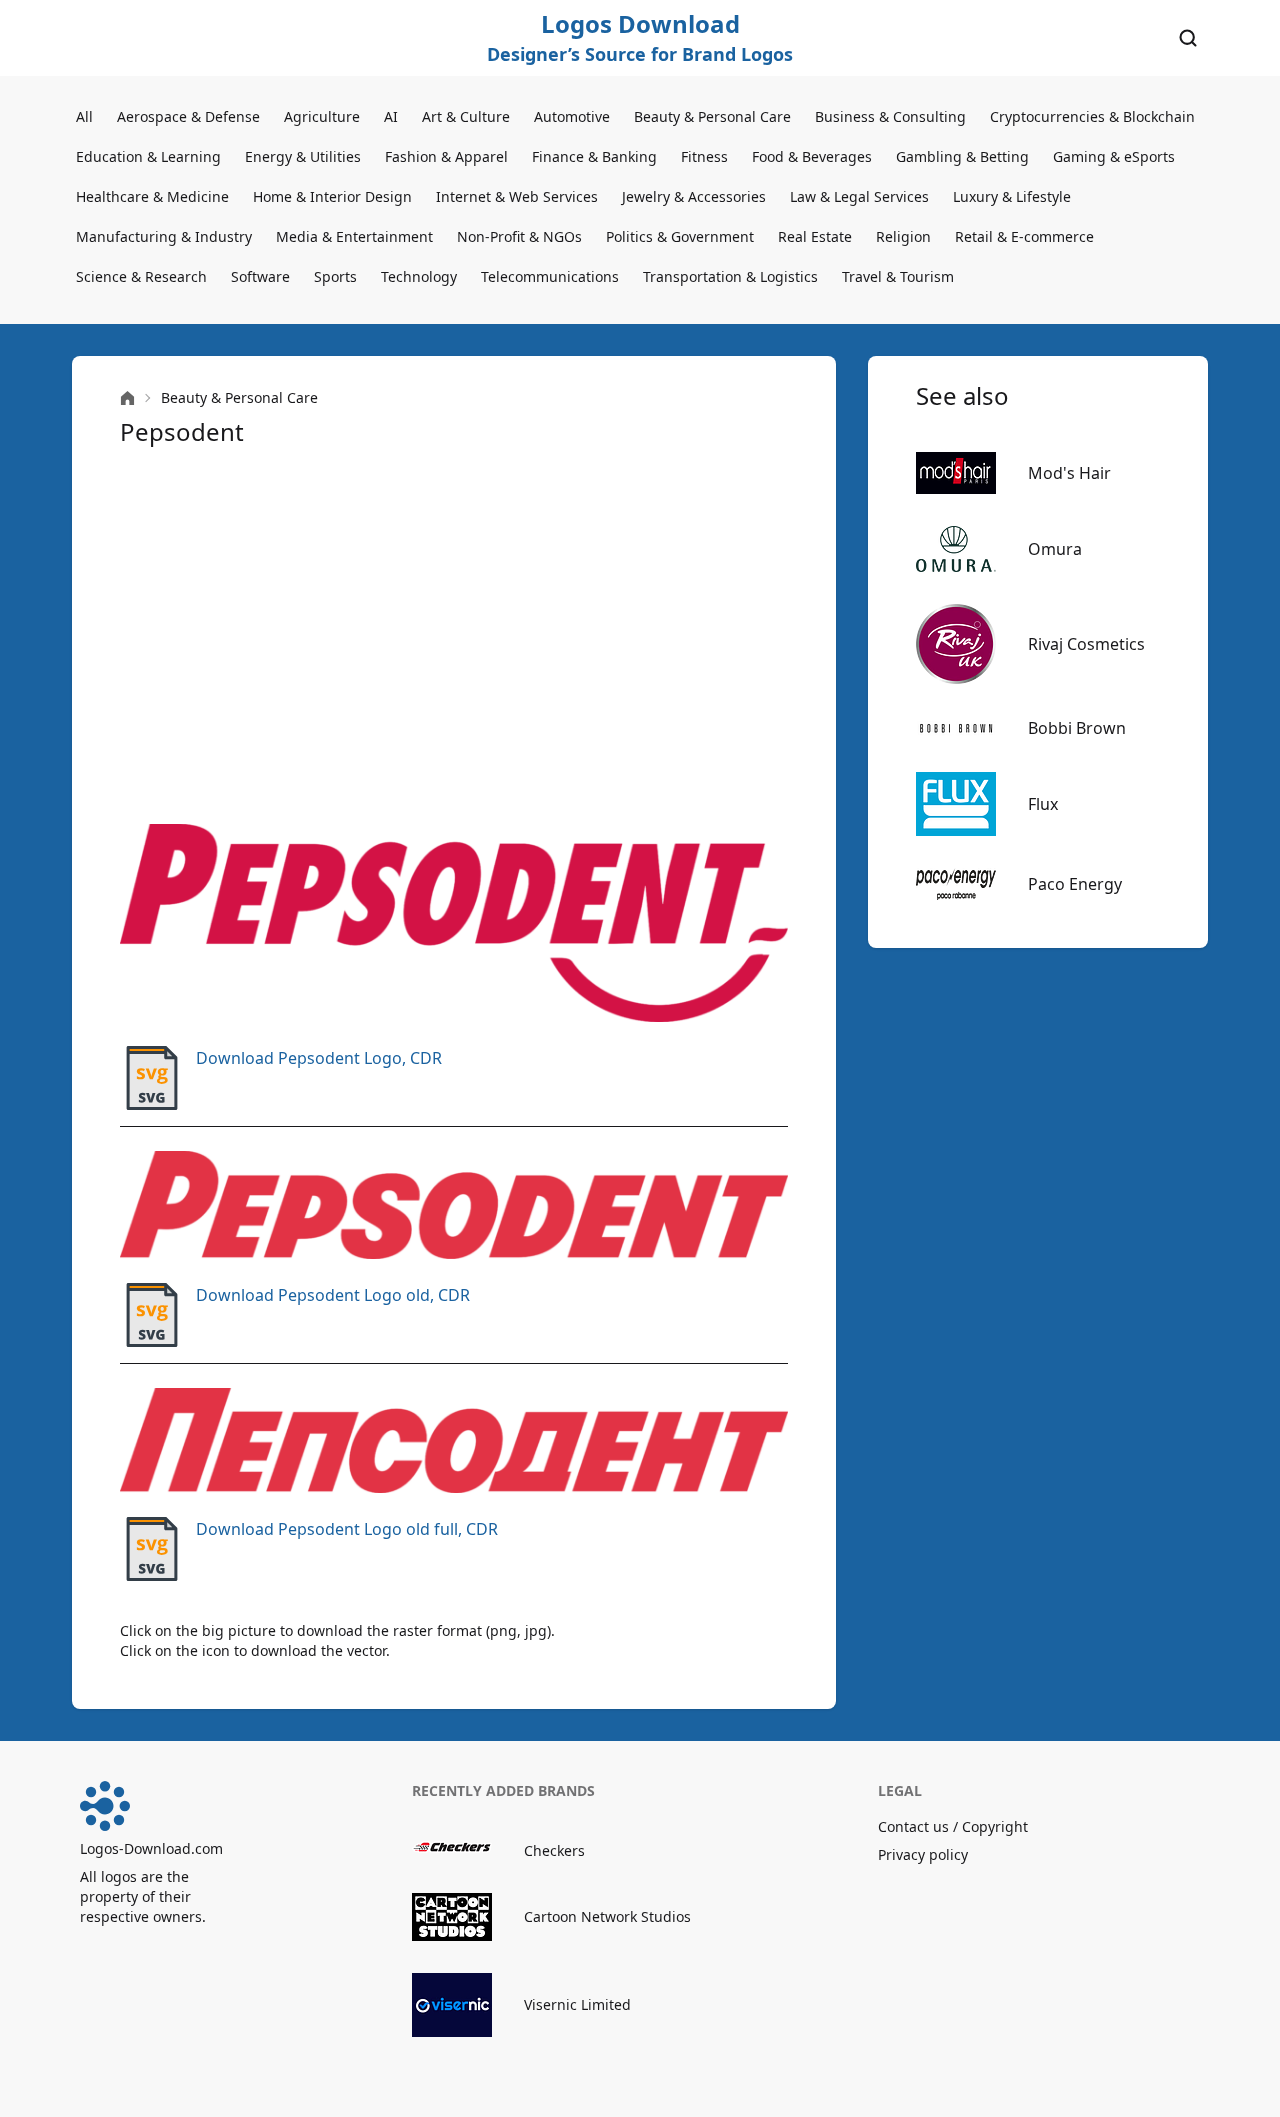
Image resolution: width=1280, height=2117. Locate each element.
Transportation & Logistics (730, 276)
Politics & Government (680, 236)
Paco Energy (1075, 884)
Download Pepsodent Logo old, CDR (333, 1295)
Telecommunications (550, 276)
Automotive (572, 116)
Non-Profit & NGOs (519, 236)
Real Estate (815, 236)
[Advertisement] (454, 636)
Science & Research (141, 276)
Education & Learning (148, 156)
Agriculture (322, 116)
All (84, 116)
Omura (1055, 549)
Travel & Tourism (898, 276)
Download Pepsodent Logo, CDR (319, 1058)
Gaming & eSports (1114, 156)
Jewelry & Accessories (694, 196)
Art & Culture (466, 116)
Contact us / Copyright (953, 1826)
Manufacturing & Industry (164, 236)
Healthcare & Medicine (152, 196)
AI (391, 116)
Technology (419, 276)
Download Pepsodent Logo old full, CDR (347, 1529)
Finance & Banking (594, 156)
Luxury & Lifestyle (1012, 196)
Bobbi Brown (1077, 728)
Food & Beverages (812, 156)
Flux (1043, 804)
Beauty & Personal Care (712, 116)
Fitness (704, 156)
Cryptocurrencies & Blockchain (1092, 116)
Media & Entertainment (354, 236)
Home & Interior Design (332, 196)
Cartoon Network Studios (607, 1916)
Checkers (554, 1850)
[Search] (1188, 38)
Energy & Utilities (303, 156)
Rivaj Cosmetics (1086, 644)
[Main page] (127, 398)
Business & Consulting (890, 116)
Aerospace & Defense (188, 116)
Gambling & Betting (962, 156)
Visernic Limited (577, 2004)
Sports (335, 276)
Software (260, 276)
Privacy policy (923, 1854)
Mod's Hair (1069, 473)
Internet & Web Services (517, 196)
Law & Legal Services (859, 196)
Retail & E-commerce (1024, 236)
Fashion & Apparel (446, 156)
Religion (903, 236)
